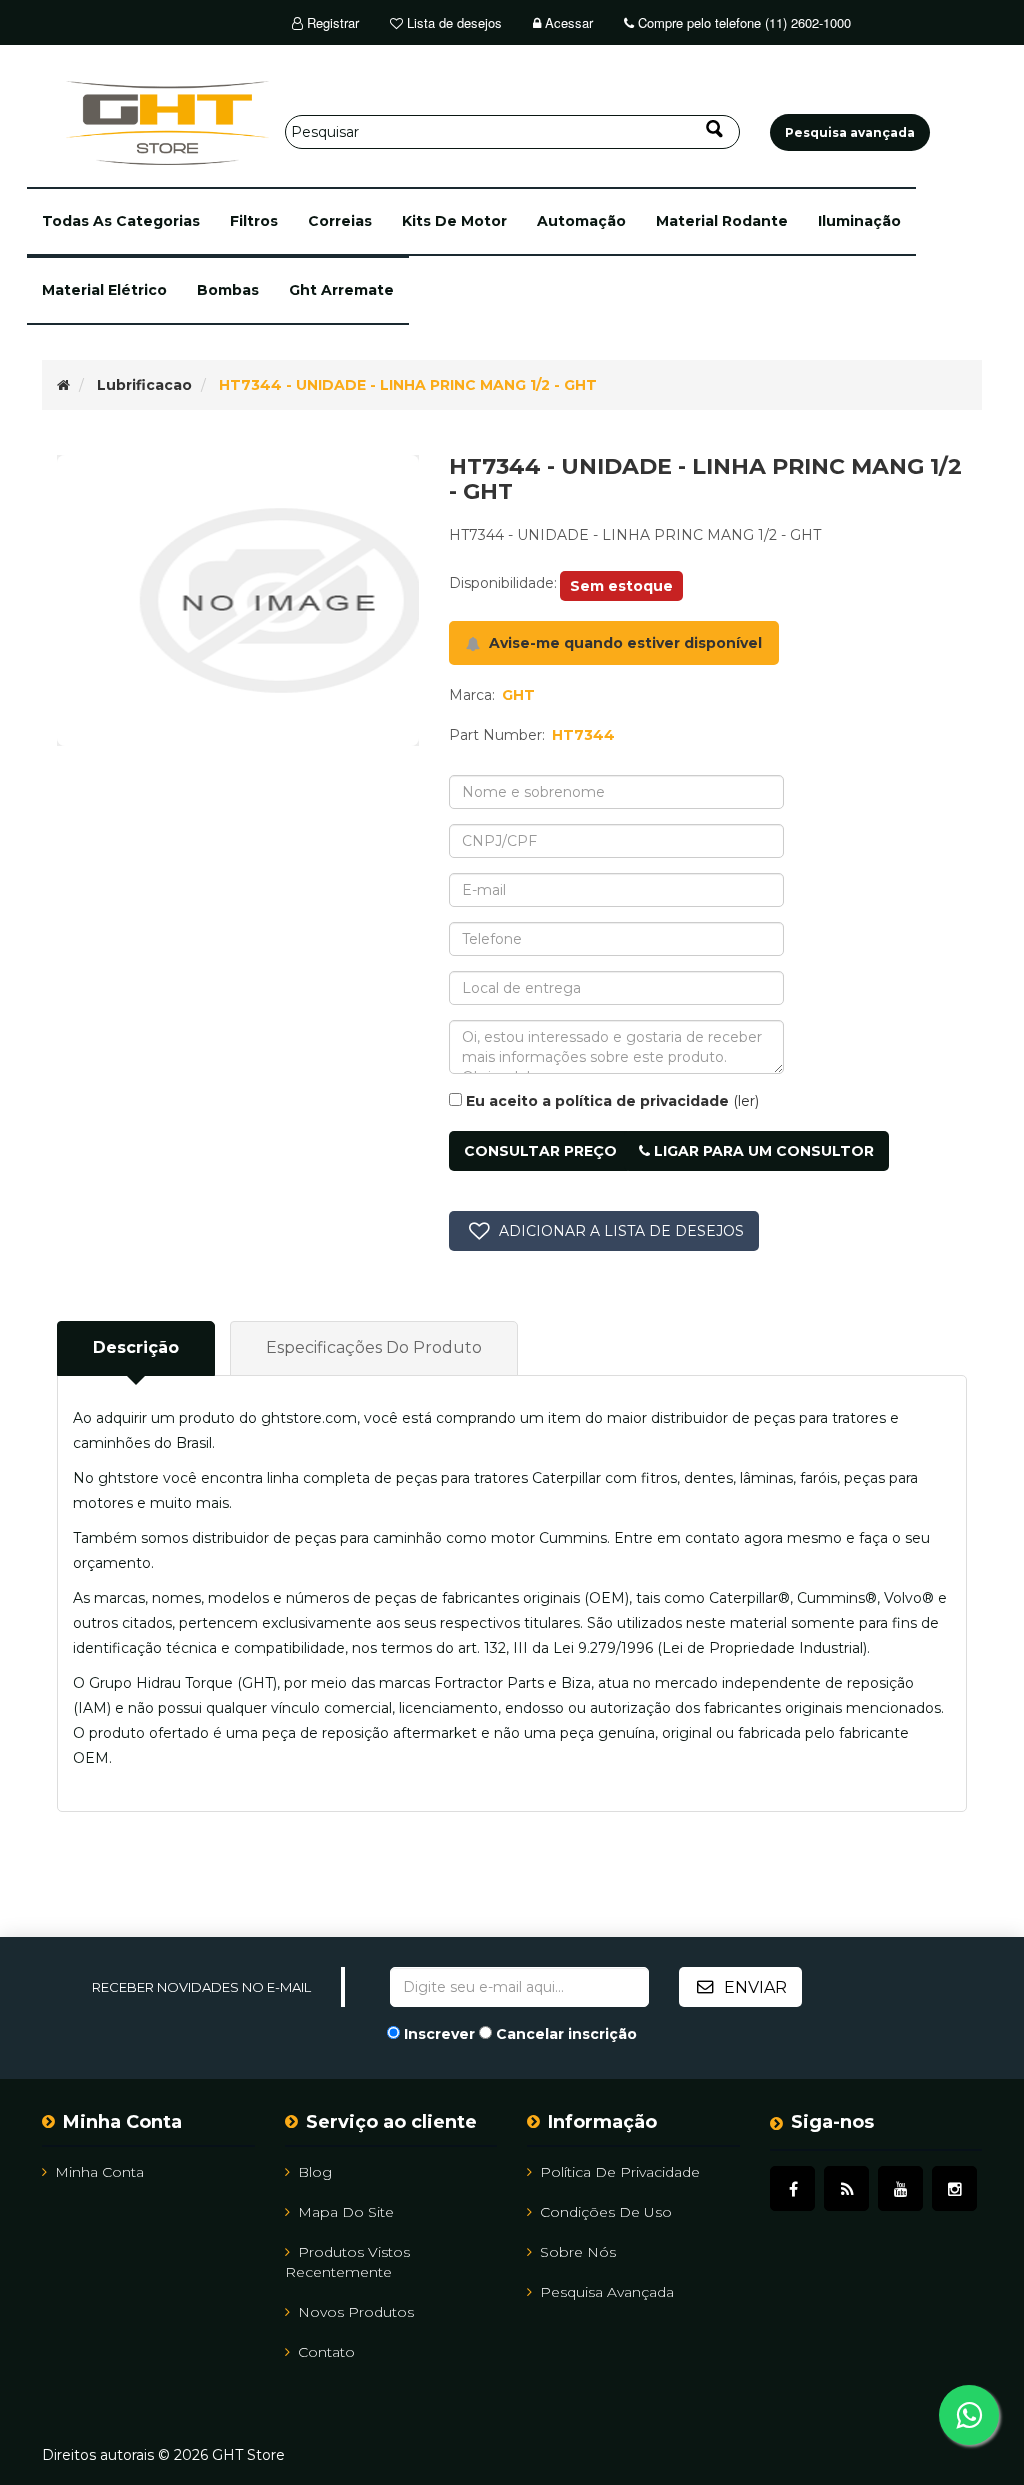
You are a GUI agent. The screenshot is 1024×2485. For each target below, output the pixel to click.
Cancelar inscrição (566, 2034)
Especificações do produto (374, 1347)
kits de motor (454, 221)
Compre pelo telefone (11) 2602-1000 (742, 22)
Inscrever (439, 2034)
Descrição (136, 1347)
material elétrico (104, 290)
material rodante (722, 221)
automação (581, 221)
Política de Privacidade (620, 2172)
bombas (228, 290)
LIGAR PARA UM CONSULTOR (762, 1151)
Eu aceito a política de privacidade (597, 1101)
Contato (326, 2352)
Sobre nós (578, 2252)
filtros (254, 221)
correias (340, 221)
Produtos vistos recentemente (347, 2262)
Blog (315, 2172)
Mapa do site (346, 2212)
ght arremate (341, 290)
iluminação (859, 221)
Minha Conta (99, 2172)
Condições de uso (606, 2212)
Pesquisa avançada (607, 2292)
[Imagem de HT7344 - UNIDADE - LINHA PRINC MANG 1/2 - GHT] (238, 600)
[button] (121, 221)
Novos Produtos (356, 2312)
